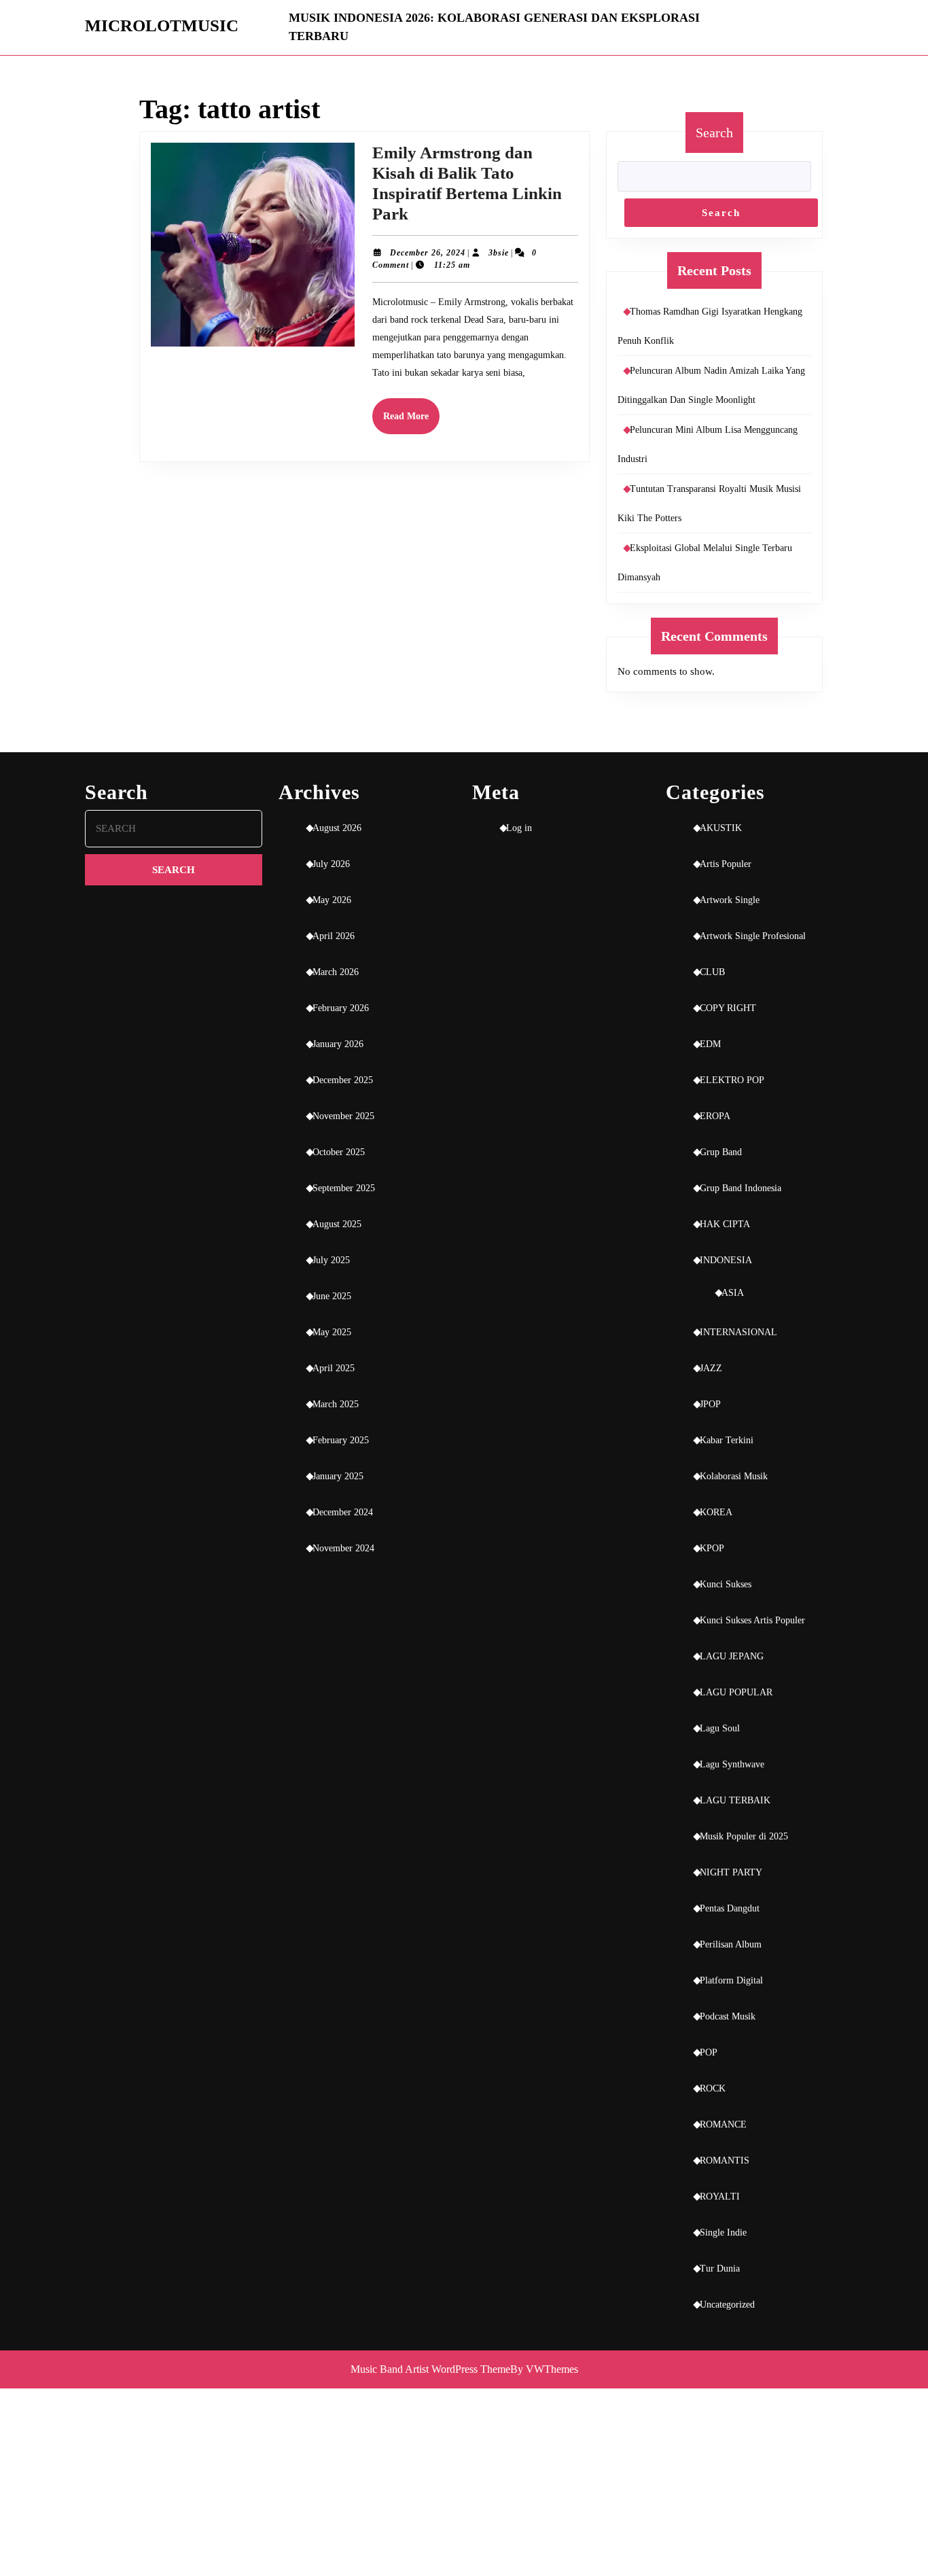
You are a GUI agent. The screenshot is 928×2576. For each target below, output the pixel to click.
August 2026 (337, 828)
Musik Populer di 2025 (744, 1836)
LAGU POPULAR (736, 1692)
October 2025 (339, 1152)
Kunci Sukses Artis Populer (752, 1620)
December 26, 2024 (428, 253)
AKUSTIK (721, 828)
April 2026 (334, 936)
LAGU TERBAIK (735, 1800)
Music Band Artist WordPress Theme (430, 2369)
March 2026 (336, 972)
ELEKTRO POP (732, 1080)
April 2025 (334, 1368)
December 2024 (343, 1512)
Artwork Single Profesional (753, 936)
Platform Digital (731, 1980)
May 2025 (332, 1332)
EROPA (715, 1116)
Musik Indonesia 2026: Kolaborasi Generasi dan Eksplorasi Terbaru (494, 27)
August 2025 (337, 1224)
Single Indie (723, 2233)
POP (709, 2052)
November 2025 (343, 1116)
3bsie (499, 253)
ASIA (733, 1293)
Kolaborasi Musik (734, 1476)
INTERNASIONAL (738, 1332)
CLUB (712, 972)
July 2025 (331, 1260)
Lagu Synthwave (732, 1764)
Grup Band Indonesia (740, 1188)
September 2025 (344, 1188)
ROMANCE (723, 2124)
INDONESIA (726, 1260)
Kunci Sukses (726, 1584)
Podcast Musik (728, 2016)
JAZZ (711, 1368)
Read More (411, 422)
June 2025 (332, 1296)
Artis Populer (726, 864)
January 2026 (338, 1044)
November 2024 (343, 1548)
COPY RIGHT (728, 1008)
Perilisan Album (731, 1944)
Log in (519, 828)
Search (714, 133)
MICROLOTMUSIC (162, 25)
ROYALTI (720, 2196)
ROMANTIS (725, 2160)
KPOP (712, 1548)
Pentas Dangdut (730, 1908)
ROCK (713, 2088)
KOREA (716, 1512)
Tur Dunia (720, 2269)
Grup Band (721, 1152)
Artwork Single (730, 900)
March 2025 (336, 1404)
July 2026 (331, 864)
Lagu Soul (720, 1728)
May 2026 (332, 900)
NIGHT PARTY (731, 1872)
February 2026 (341, 1008)
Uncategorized (727, 2305)
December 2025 (343, 1080)
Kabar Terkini (727, 1440)
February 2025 (341, 1440)
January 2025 (338, 1476)
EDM (710, 1044)
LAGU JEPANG (732, 1656)
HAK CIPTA (725, 1224)
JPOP (710, 1404)
